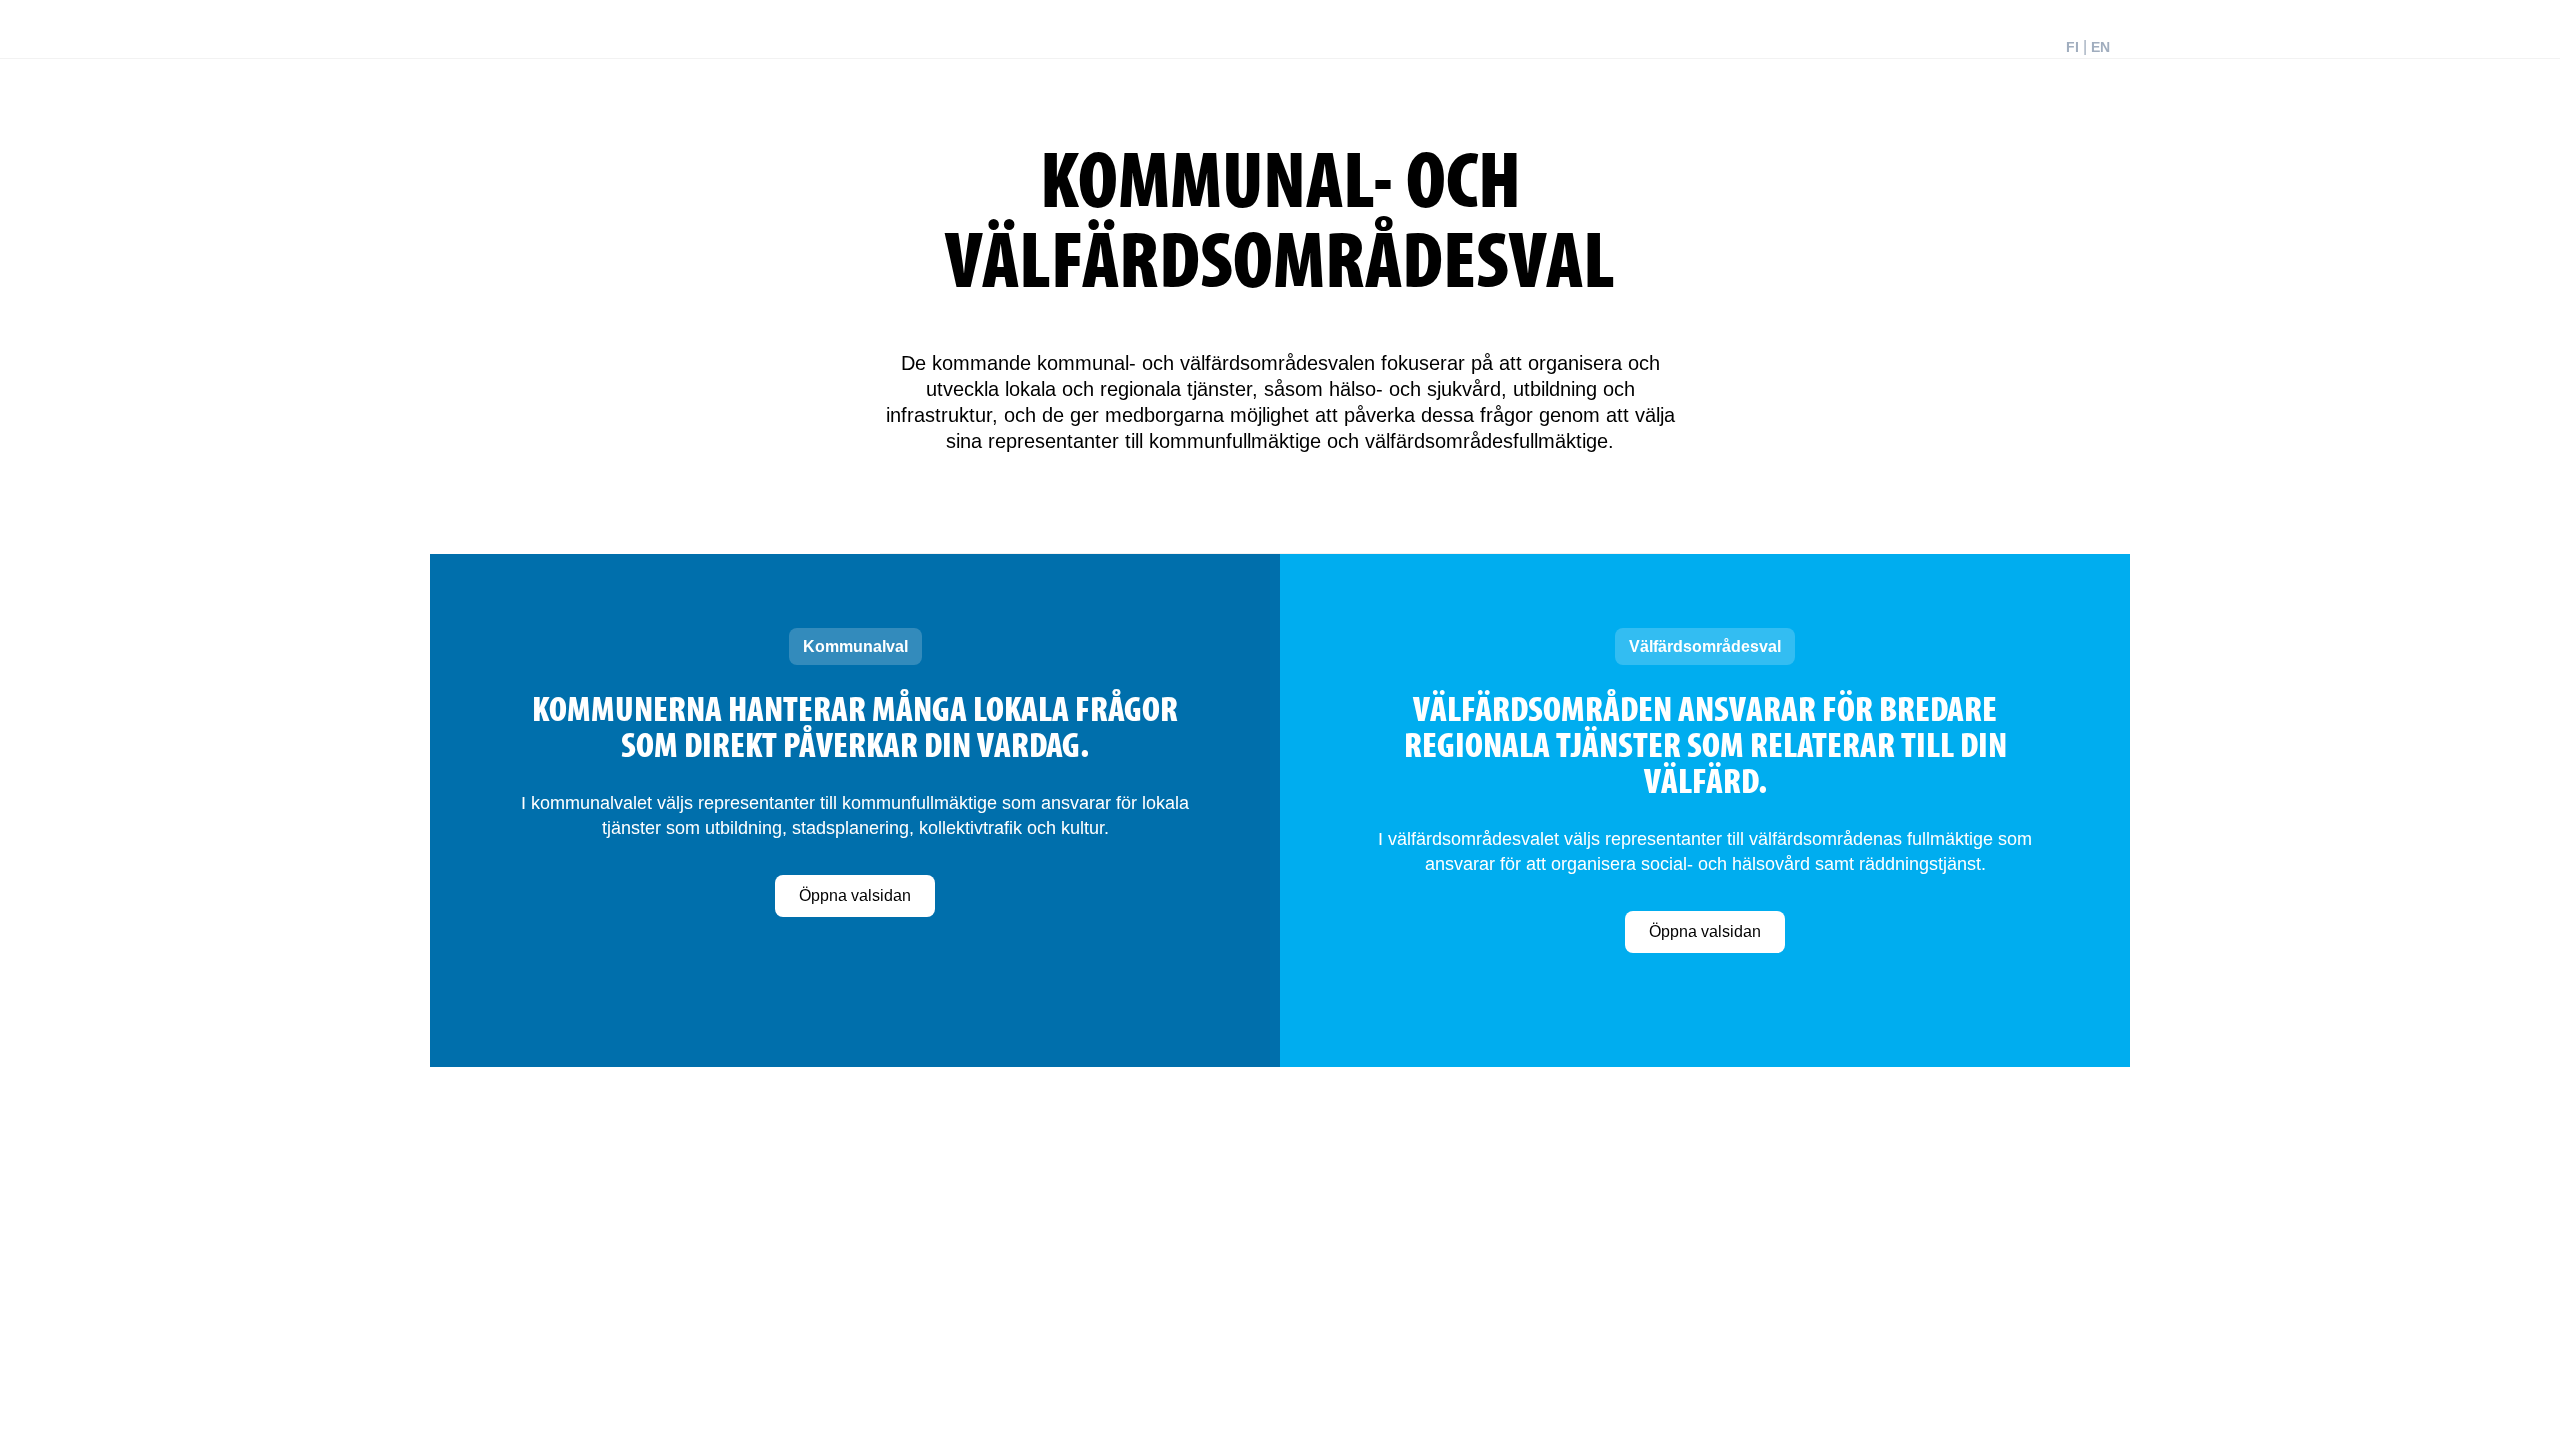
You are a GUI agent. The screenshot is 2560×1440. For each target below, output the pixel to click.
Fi (2072, 47)
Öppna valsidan (855, 895)
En (2100, 47)
